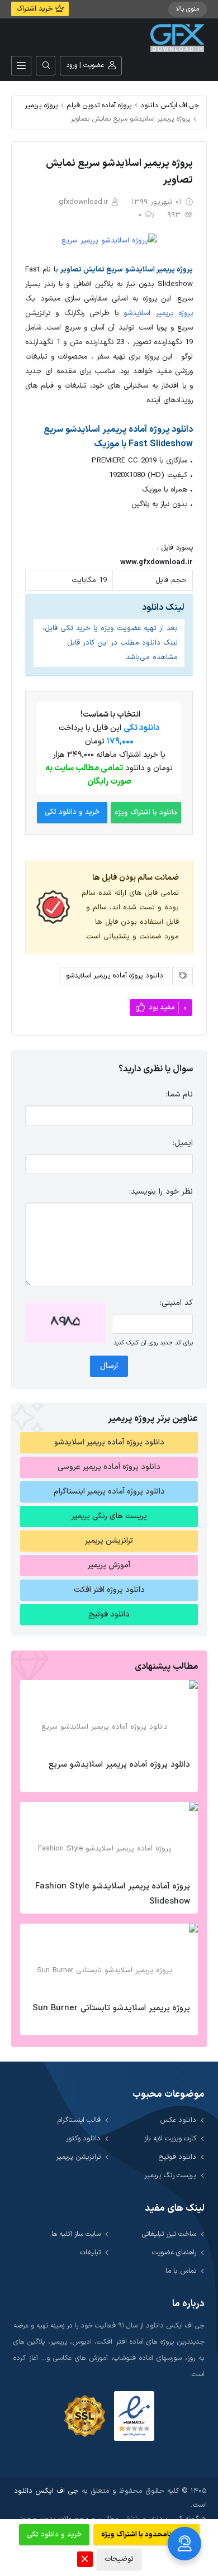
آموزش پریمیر (109, 1565)
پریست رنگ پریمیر (170, 2175)
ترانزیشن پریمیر (109, 1541)
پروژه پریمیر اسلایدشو (158, 313)
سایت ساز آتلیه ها (76, 2234)
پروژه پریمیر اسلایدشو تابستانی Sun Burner (111, 2008)
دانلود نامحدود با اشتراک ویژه (146, 2535)
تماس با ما (181, 2271)
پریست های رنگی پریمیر (109, 1516)
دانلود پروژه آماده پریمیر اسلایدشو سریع (119, 1765)
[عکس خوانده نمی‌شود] (66, 1323)
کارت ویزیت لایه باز (170, 2138)
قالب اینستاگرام (79, 2120)
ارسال (109, 1366)
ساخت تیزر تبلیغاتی (169, 2234)
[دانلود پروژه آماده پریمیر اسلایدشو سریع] (109, 1716)
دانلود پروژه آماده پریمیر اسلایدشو (115, 975)
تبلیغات (90, 2252)
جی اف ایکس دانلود (170, 105)
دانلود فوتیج (109, 1614)
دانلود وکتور (83, 2138)
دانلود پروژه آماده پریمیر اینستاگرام (109, 1492)
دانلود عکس (178, 2120)
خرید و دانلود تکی (72, 812)
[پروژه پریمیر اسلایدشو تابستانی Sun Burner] (109, 1960)
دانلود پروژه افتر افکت (109, 1590)
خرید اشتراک (35, 9)
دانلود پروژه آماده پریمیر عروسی (109, 1467)
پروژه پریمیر (41, 105)
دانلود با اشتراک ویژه (146, 813)
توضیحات (119, 2559)
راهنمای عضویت (174, 2252)
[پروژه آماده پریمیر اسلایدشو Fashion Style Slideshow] (109, 1838)
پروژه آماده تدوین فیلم (99, 105)
